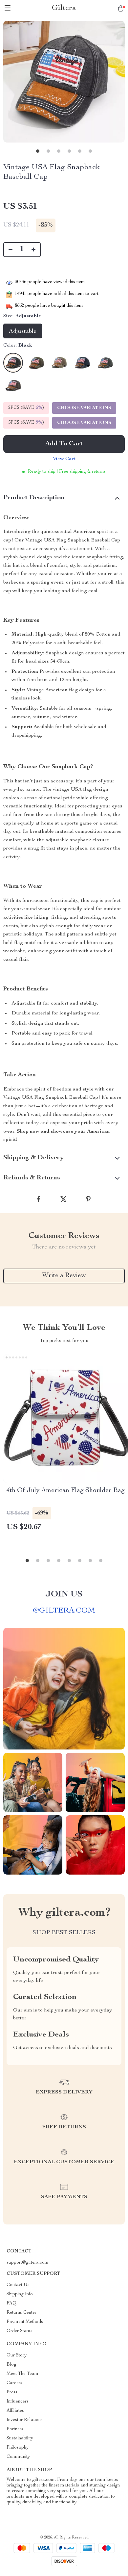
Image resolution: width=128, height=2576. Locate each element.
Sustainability (20, 2438)
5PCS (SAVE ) (26, 423)
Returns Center (21, 2313)
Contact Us (18, 2285)
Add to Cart (64, 444)
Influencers (18, 2402)
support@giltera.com (28, 2263)
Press (12, 2392)
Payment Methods (25, 2322)
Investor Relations (25, 2420)
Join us (64, 1594)
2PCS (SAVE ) (26, 408)
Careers (14, 2383)
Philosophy (18, 2448)
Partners (15, 2429)
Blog (11, 2365)
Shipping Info (20, 2294)
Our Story (17, 2355)
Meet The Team (22, 2374)
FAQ (11, 2303)
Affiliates (15, 2411)
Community (18, 2457)
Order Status (20, 2331)
